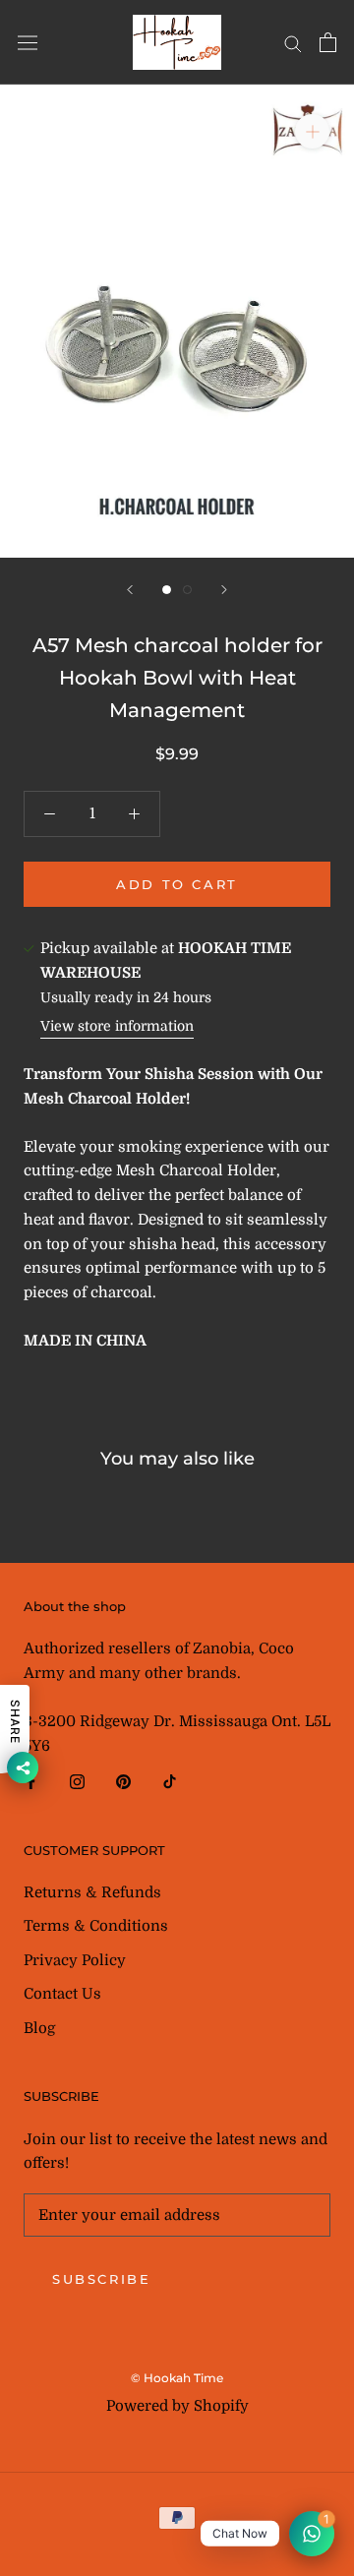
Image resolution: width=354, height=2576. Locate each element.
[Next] (224, 590)
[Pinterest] (123, 1781)
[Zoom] (312, 131)
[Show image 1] (167, 590)
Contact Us (62, 1994)
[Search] (293, 43)
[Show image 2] (187, 590)
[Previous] (130, 590)
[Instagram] (77, 1781)
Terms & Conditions (96, 1926)
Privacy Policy (75, 1960)
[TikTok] (170, 1781)
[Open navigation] (28, 43)
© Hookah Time (177, 2378)
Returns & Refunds (92, 1892)
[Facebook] (31, 1781)
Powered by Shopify (177, 2406)
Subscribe (101, 2279)
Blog (39, 2028)
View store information (117, 1026)
